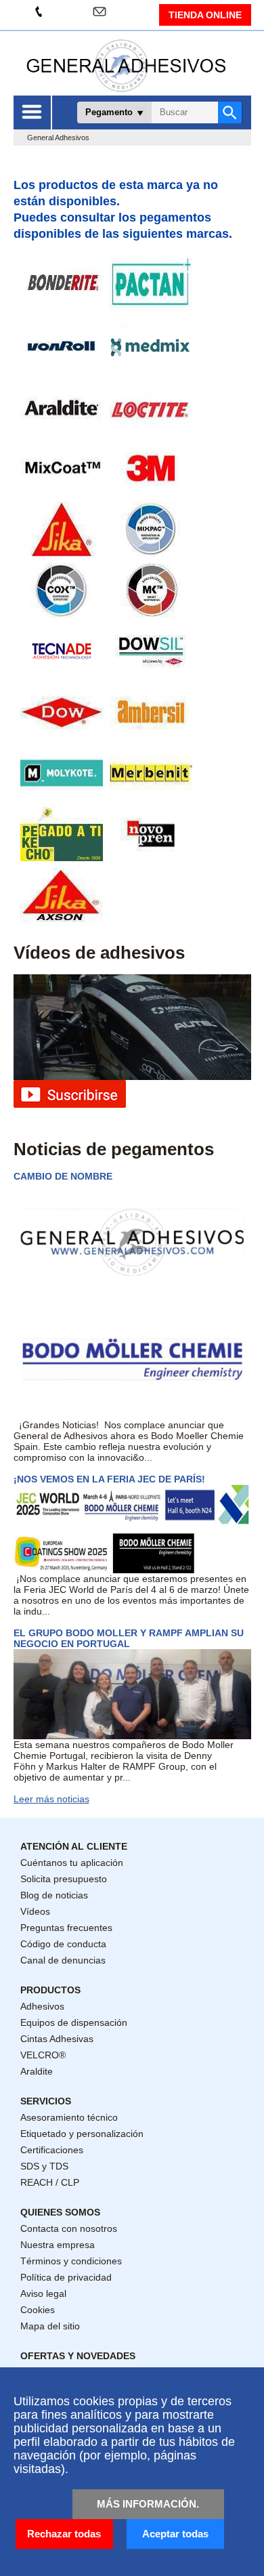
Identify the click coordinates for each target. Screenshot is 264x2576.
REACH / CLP (50, 2182)
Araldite (37, 2071)
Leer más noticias (51, 1799)
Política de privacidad (66, 2277)
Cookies (38, 2310)
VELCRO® (43, 2055)
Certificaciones (52, 2150)
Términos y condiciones (71, 2261)
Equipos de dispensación (74, 2022)
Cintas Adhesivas (57, 2039)
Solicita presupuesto (64, 1879)
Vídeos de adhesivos (99, 953)
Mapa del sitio (50, 2326)
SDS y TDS (44, 2166)
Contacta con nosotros (69, 2228)
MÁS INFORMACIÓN (147, 2504)
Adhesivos (42, 2006)
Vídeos (35, 1911)
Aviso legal (43, 2293)
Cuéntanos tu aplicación (72, 1863)
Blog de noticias (54, 1895)
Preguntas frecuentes (66, 1928)
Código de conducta (63, 1944)
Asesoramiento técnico (69, 2117)
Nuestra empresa (58, 2245)
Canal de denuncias (63, 1960)
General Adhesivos (58, 138)
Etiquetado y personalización (82, 2134)
